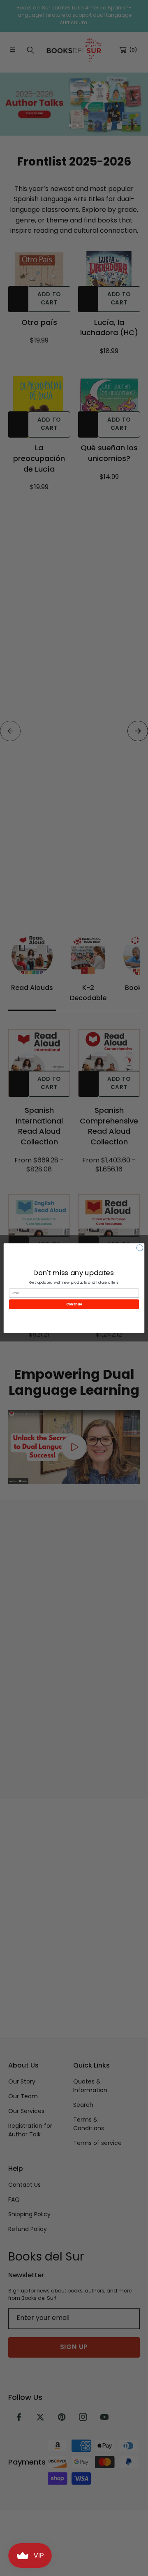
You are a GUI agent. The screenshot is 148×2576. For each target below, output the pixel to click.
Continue (74, 1304)
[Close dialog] (140, 1247)
